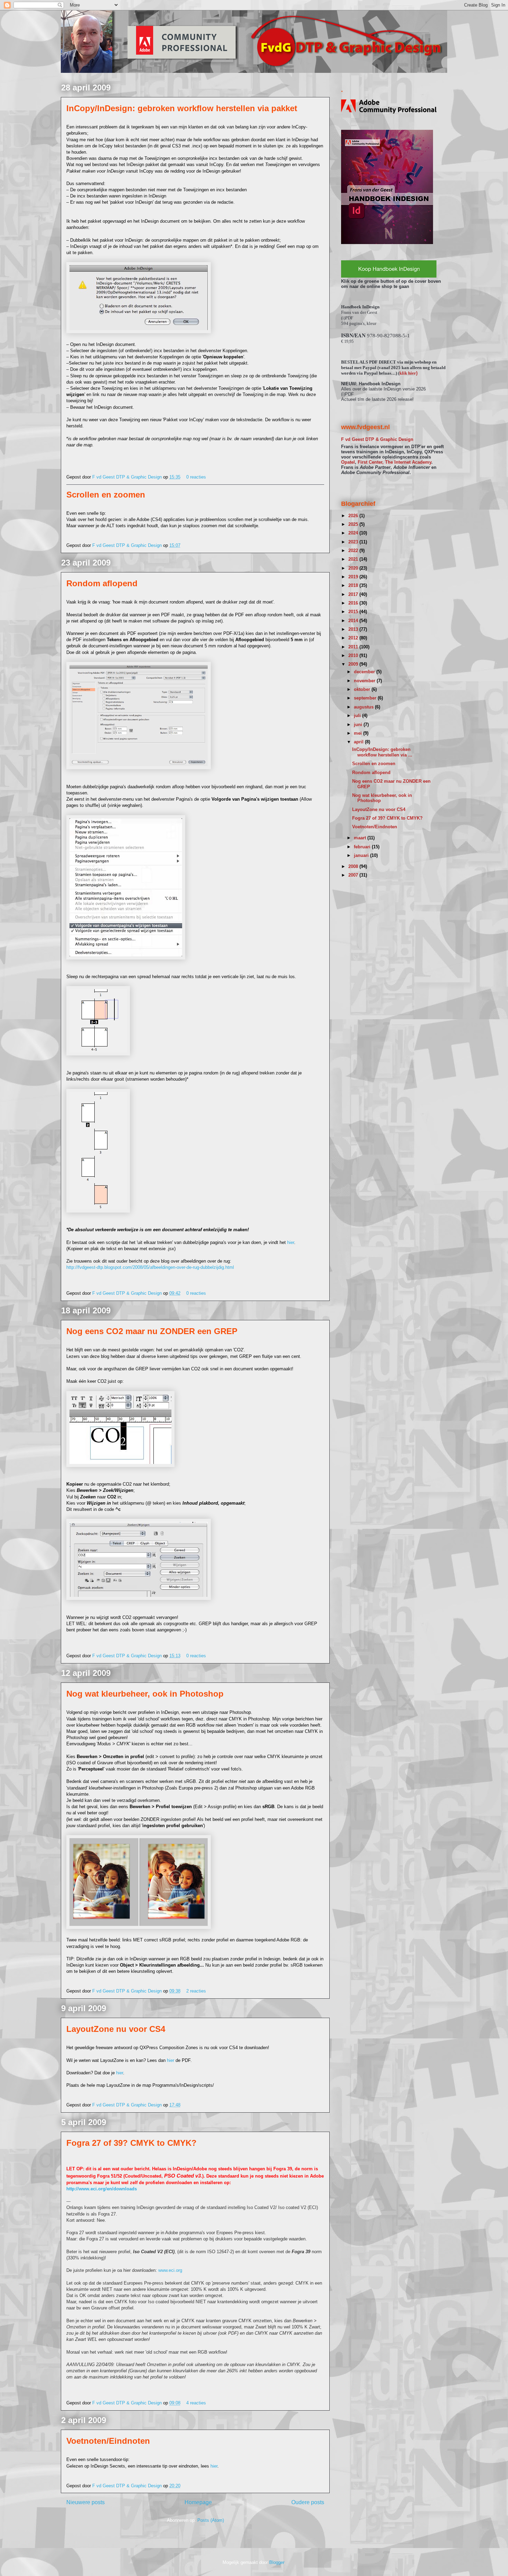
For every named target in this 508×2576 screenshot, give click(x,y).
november (365, 681)
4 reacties (196, 2403)
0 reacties (196, 477)
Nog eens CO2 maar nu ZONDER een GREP (152, 1331)
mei (359, 733)
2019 (354, 577)
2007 (354, 875)
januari (362, 855)
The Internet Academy (408, 462)
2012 (354, 638)
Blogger (277, 2562)
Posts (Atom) (211, 2520)
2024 (354, 533)
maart (361, 838)
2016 (354, 603)
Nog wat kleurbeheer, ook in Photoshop (145, 1694)
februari (363, 847)
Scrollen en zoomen (106, 495)
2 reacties (196, 1991)
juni (359, 725)
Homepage (198, 2502)
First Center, (371, 462)
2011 (354, 647)
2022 (354, 551)
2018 (354, 585)
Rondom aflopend (102, 583)
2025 (354, 524)
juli (358, 716)
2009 (354, 664)
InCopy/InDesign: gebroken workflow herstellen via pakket (182, 108)
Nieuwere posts (86, 2502)
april (359, 742)
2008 (354, 866)
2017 (354, 594)
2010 (354, 655)
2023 (354, 542)
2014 (354, 621)
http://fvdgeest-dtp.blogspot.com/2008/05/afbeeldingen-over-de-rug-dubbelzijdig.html (150, 1267)
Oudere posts (308, 2502)
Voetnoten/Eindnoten (108, 2441)
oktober (363, 689)
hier (291, 1242)
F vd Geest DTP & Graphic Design (128, 477)
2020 (354, 568)
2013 (354, 629)
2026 (354, 516)
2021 (354, 559)
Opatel (348, 462)
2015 (354, 612)
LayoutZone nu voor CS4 (116, 2029)
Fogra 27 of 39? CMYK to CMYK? (131, 2143)
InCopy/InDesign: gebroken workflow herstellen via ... (382, 752)
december (365, 672)
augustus (364, 707)
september (366, 698)
